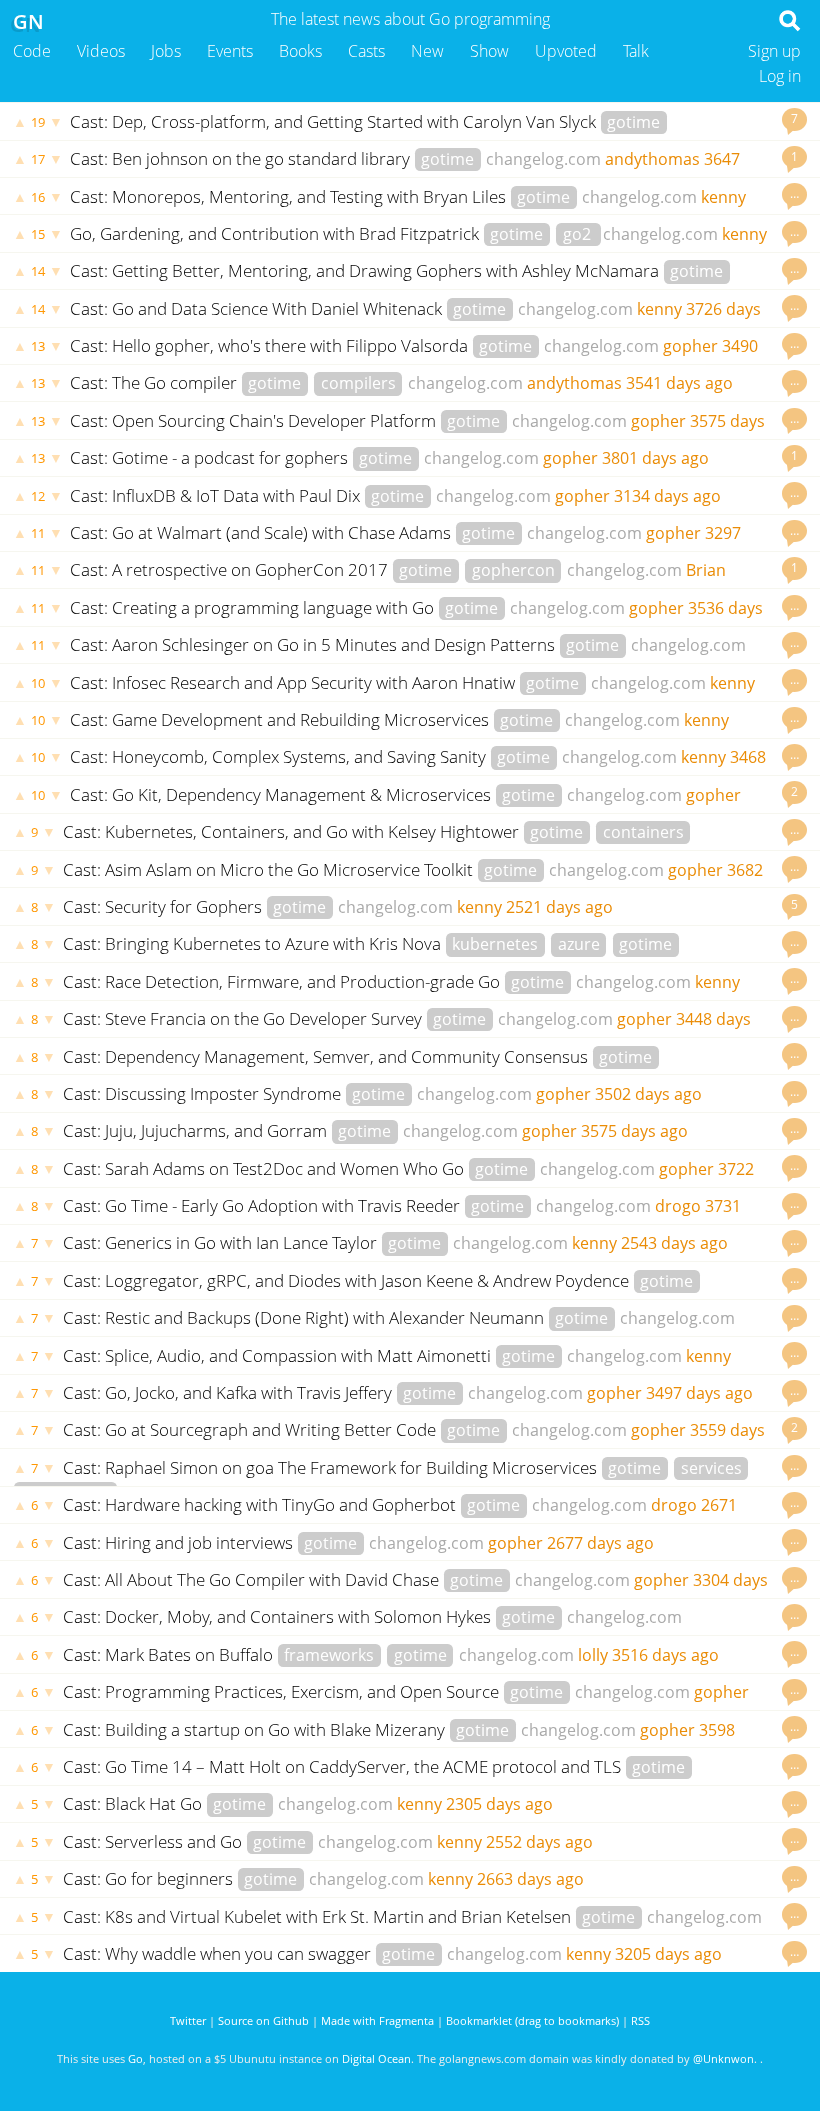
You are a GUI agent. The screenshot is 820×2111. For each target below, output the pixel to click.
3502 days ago (648, 1094)
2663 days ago (530, 1879)
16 (38, 197)
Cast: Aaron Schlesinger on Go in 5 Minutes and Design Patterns (314, 644)
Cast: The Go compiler (155, 382)
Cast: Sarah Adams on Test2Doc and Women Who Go (265, 1168)
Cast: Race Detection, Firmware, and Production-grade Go (283, 981)
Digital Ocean (376, 2058)
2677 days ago (600, 1543)
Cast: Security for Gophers (164, 906)
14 (38, 271)
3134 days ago (667, 496)
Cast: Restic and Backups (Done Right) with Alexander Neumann (305, 1317)
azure (579, 944)
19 (38, 122)
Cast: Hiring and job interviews (180, 1542)
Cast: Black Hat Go (134, 1803)
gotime (633, 122)
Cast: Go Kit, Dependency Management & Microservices (282, 794)
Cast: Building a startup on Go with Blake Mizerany (256, 1729)
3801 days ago (655, 458)
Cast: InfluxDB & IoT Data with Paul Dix (217, 495)
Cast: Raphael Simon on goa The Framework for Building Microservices (332, 1467)
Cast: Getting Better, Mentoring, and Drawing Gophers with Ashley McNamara (366, 270)
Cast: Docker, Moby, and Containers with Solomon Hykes (279, 1616)
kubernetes (495, 944)
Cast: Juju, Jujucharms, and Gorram (197, 1130)
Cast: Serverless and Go (154, 1841)
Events (230, 51)
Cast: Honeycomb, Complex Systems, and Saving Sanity (280, 756)
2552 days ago (539, 1842)
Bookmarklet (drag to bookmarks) (532, 2020)
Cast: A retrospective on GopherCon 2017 (231, 569)
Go (135, 2058)
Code (32, 51)
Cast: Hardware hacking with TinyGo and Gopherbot (261, 1504)
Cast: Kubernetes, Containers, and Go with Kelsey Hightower (293, 831)
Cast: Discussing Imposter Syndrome (204, 1093)
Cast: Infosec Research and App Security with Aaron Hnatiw (294, 682)
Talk (636, 51)
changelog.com (543, 159)
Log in (780, 76)
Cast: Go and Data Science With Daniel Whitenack (258, 308)
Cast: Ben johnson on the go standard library (242, 158)
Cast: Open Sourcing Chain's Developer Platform (255, 420)
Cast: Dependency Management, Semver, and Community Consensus (327, 1056)
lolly (593, 1655)
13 (38, 346)
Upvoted (566, 51)
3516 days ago (665, 1655)
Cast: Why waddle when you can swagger (219, 1953)
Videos (101, 51)
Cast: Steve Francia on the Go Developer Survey (244, 1018)
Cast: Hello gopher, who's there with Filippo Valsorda (271, 345)
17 (38, 159)
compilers (358, 383)
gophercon (513, 570)
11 (38, 533)
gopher (690, 346)
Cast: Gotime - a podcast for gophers (211, 457)
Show (489, 51)
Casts (366, 51)
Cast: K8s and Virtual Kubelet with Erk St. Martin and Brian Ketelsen (319, 1916)
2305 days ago (499, 1804)
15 (38, 234)
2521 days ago (559, 907)
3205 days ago (668, 1954)
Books (300, 51)
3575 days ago (634, 1131)
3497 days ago (699, 1393)
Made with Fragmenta (377, 2020)
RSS (640, 2020)
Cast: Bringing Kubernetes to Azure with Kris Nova (254, 943)
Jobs (166, 51)
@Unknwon (723, 2058)
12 (38, 496)
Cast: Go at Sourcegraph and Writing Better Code (251, 1429)
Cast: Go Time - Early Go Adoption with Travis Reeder (263, 1205)
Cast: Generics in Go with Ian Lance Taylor (222, 1242)
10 (38, 683)
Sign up (774, 51)
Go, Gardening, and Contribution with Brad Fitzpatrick (276, 233)
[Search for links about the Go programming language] (793, 26)
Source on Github (263, 2020)
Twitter (188, 2020)
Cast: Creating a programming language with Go (254, 607)
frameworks (329, 1655)
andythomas (652, 159)
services (711, 1468)
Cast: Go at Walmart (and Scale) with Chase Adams (262, 532)
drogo (678, 1206)
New (427, 51)
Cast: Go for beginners (150, 1878)
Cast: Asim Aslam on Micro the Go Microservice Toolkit (270, 869)
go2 (579, 234)
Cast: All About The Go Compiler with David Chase (253, 1579)
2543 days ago (674, 1243)
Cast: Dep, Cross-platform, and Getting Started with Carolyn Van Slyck (335, 121)
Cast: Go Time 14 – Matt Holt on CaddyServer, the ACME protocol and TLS (344, 1766)
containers (643, 832)
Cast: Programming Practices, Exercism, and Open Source (283, 1691)
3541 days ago (679, 383)
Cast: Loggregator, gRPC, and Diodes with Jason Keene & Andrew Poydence (348, 1280)
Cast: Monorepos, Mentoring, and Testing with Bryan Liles (290, 196)
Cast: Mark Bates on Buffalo (170, 1654)
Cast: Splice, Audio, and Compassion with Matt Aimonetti (279, 1355)
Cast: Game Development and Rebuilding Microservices (281, 719)
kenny (723, 197)
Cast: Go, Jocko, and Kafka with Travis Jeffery (229, 1392)
